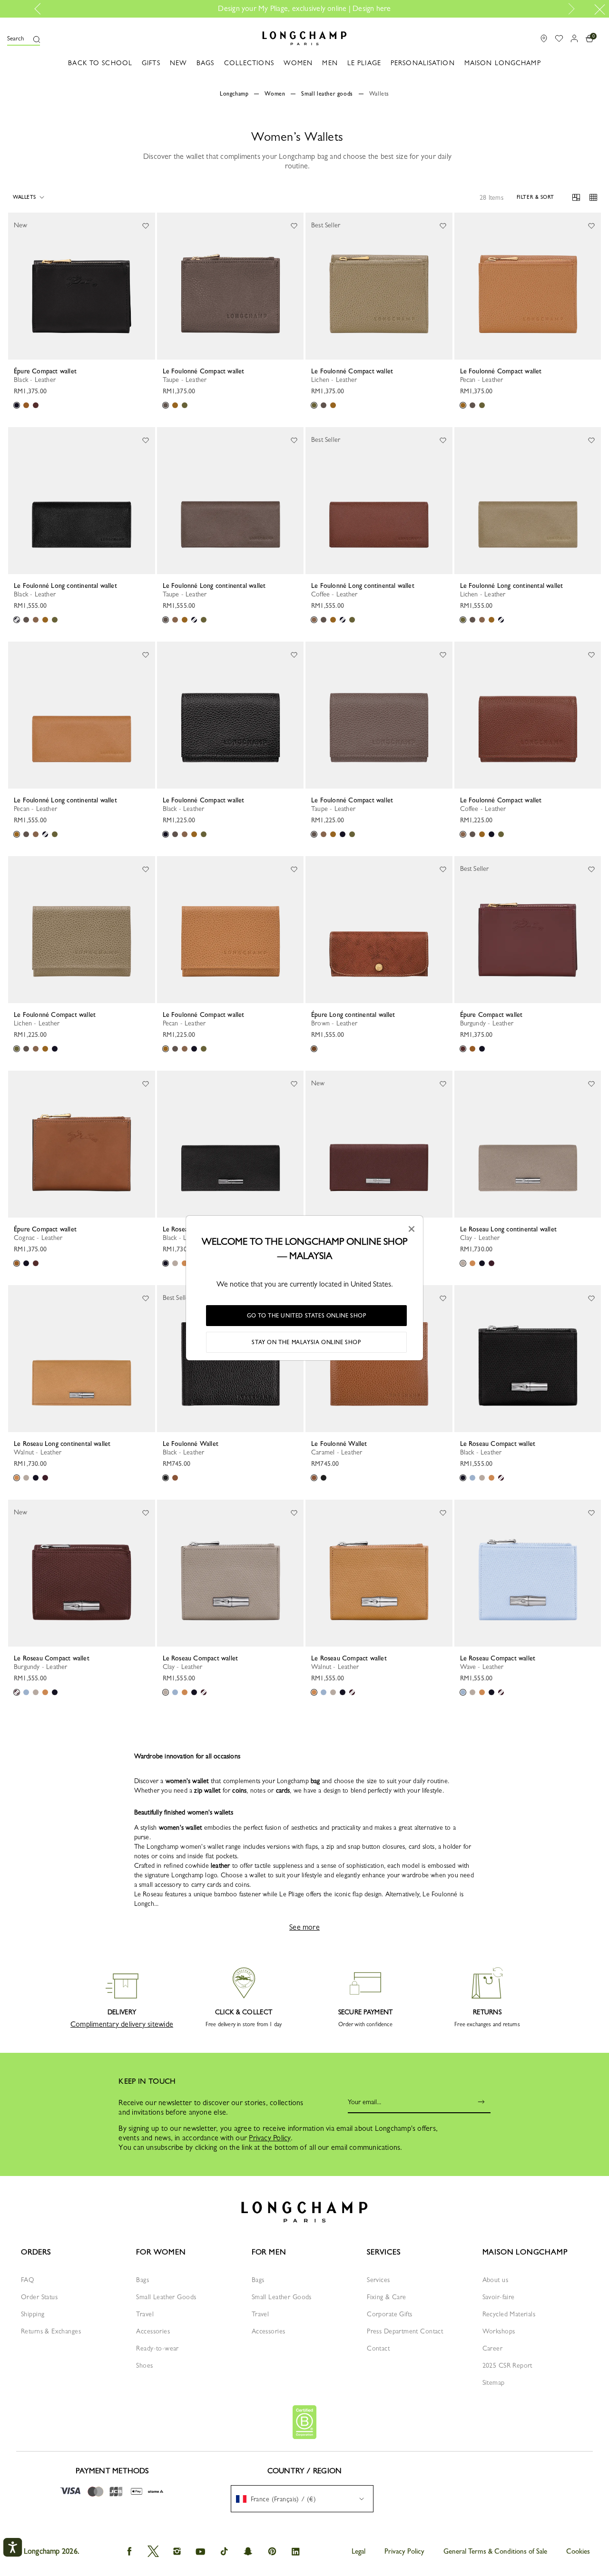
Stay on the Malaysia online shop (306, 1342)
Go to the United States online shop (307, 1316)
